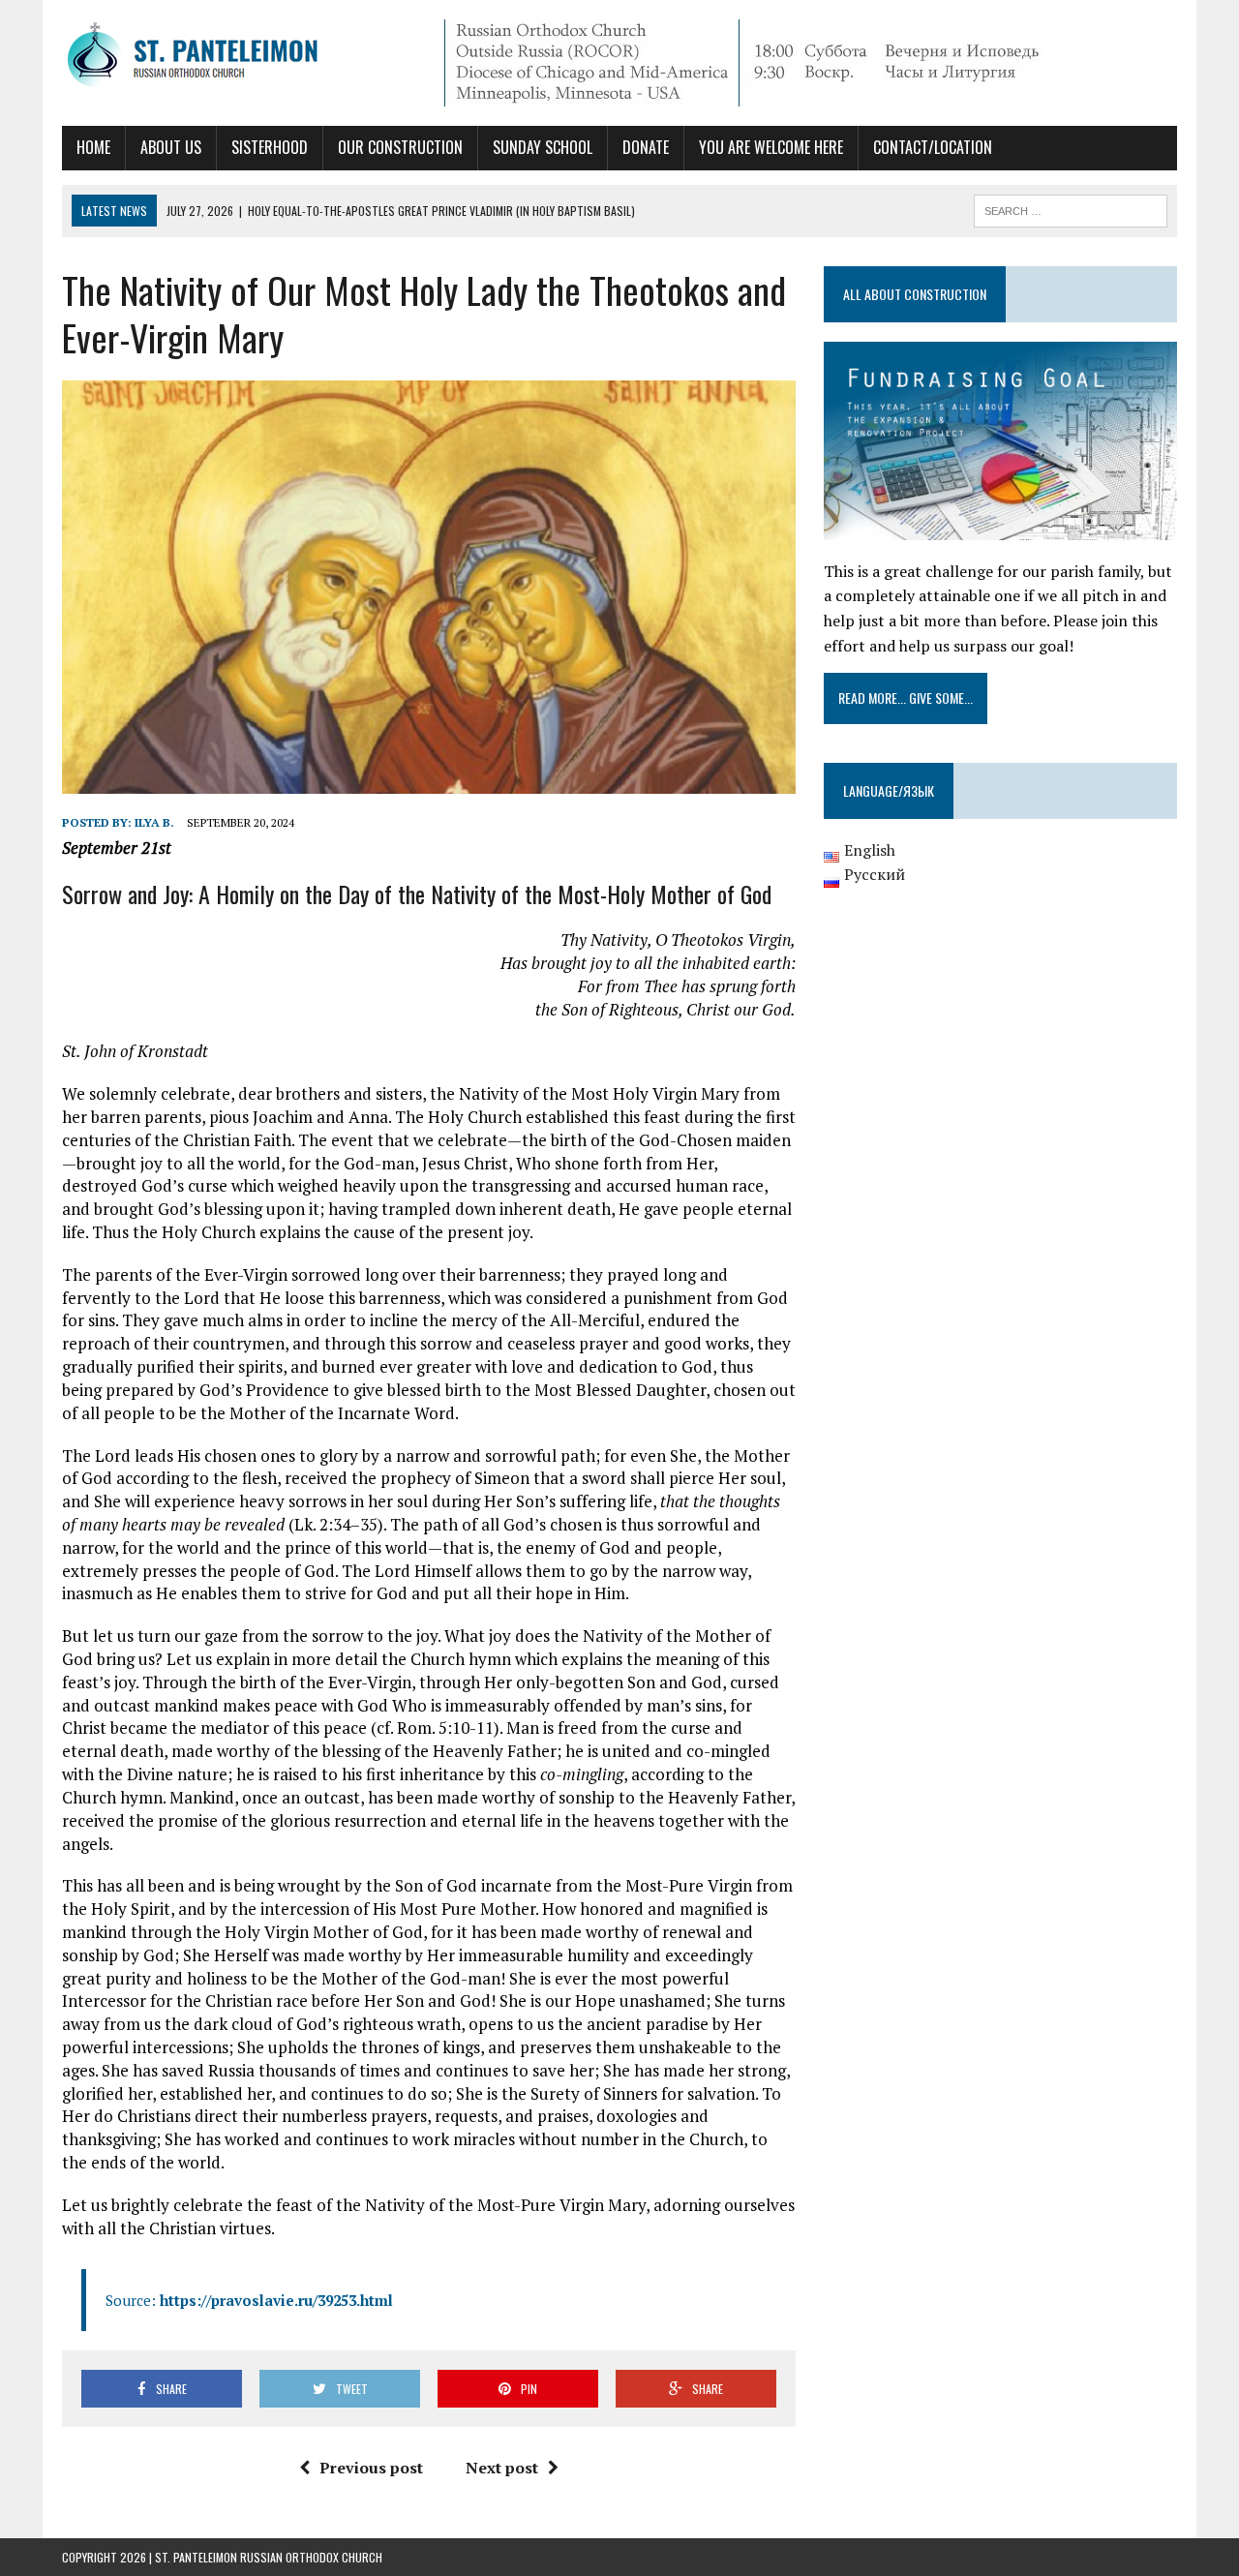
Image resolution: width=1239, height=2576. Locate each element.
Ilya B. (154, 822)
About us (171, 147)
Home (93, 147)
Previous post (371, 2468)
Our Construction (400, 147)
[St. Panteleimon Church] (239, 57)
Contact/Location (933, 147)
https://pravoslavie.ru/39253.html (276, 2300)
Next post (502, 2468)
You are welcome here (771, 147)
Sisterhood (270, 147)
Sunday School (543, 147)
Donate (646, 147)
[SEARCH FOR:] (1071, 208)
